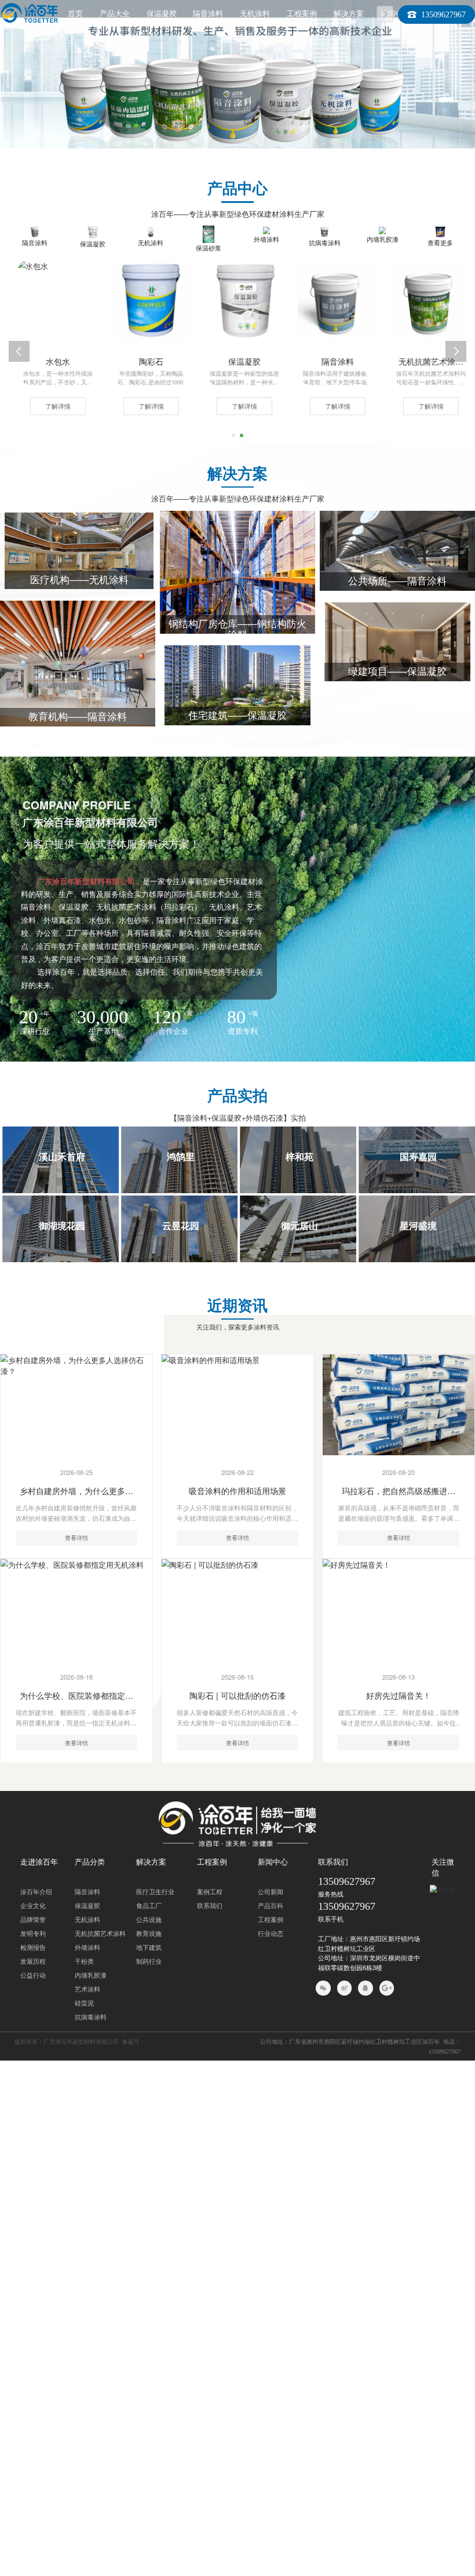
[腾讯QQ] (366, 1988)
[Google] (387, 1988)
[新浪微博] (345, 1988)
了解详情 (51, 406)
